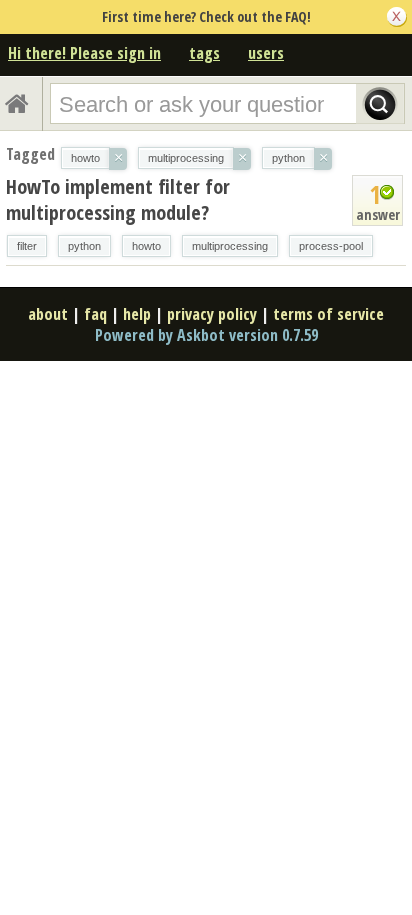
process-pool (331, 246)
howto (146, 246)
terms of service (328, 314)
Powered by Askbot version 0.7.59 (206, 335)
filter (27, 246)
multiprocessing (230, 246)
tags (204, 53)
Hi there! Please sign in (84, 53)
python (84, 246)
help (137, 314)
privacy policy (212, 314)
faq (95, 314)
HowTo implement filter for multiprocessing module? (118, 199)
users (266, 53)
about (48, 314)
